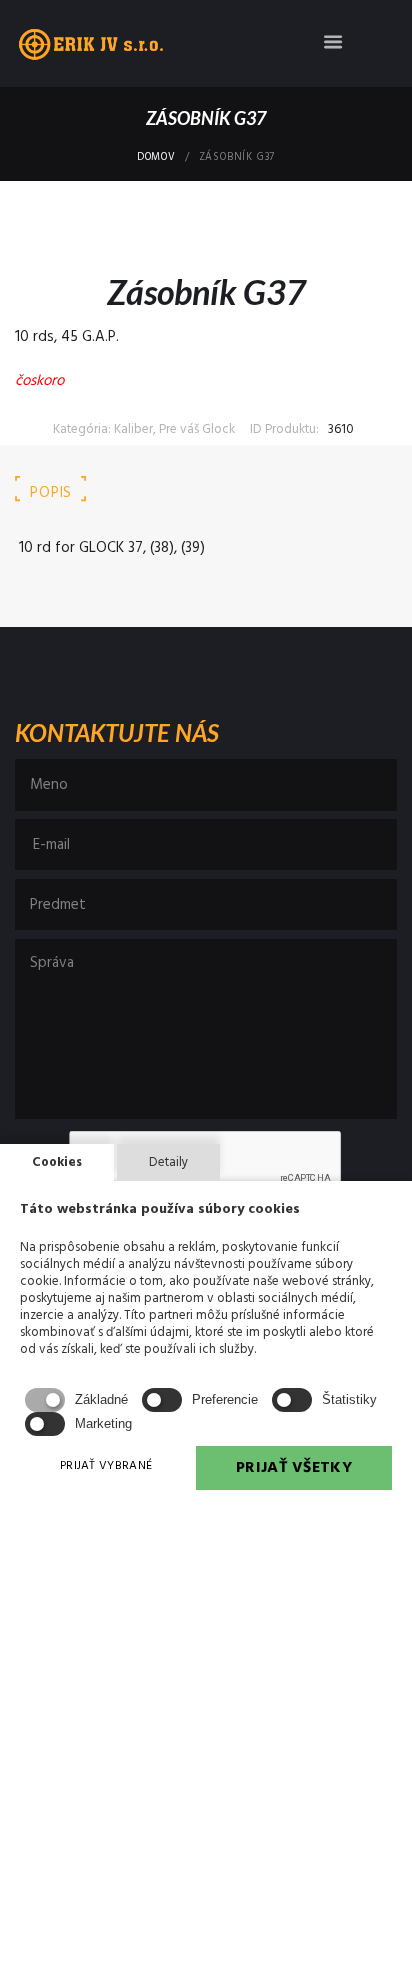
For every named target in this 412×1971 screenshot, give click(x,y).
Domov (156, 158)
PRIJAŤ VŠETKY (294, 1468)
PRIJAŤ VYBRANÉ (106, 1466)
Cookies (57, 1162)
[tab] (51, 493)
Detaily (168, 1162)
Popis (51, 493)
